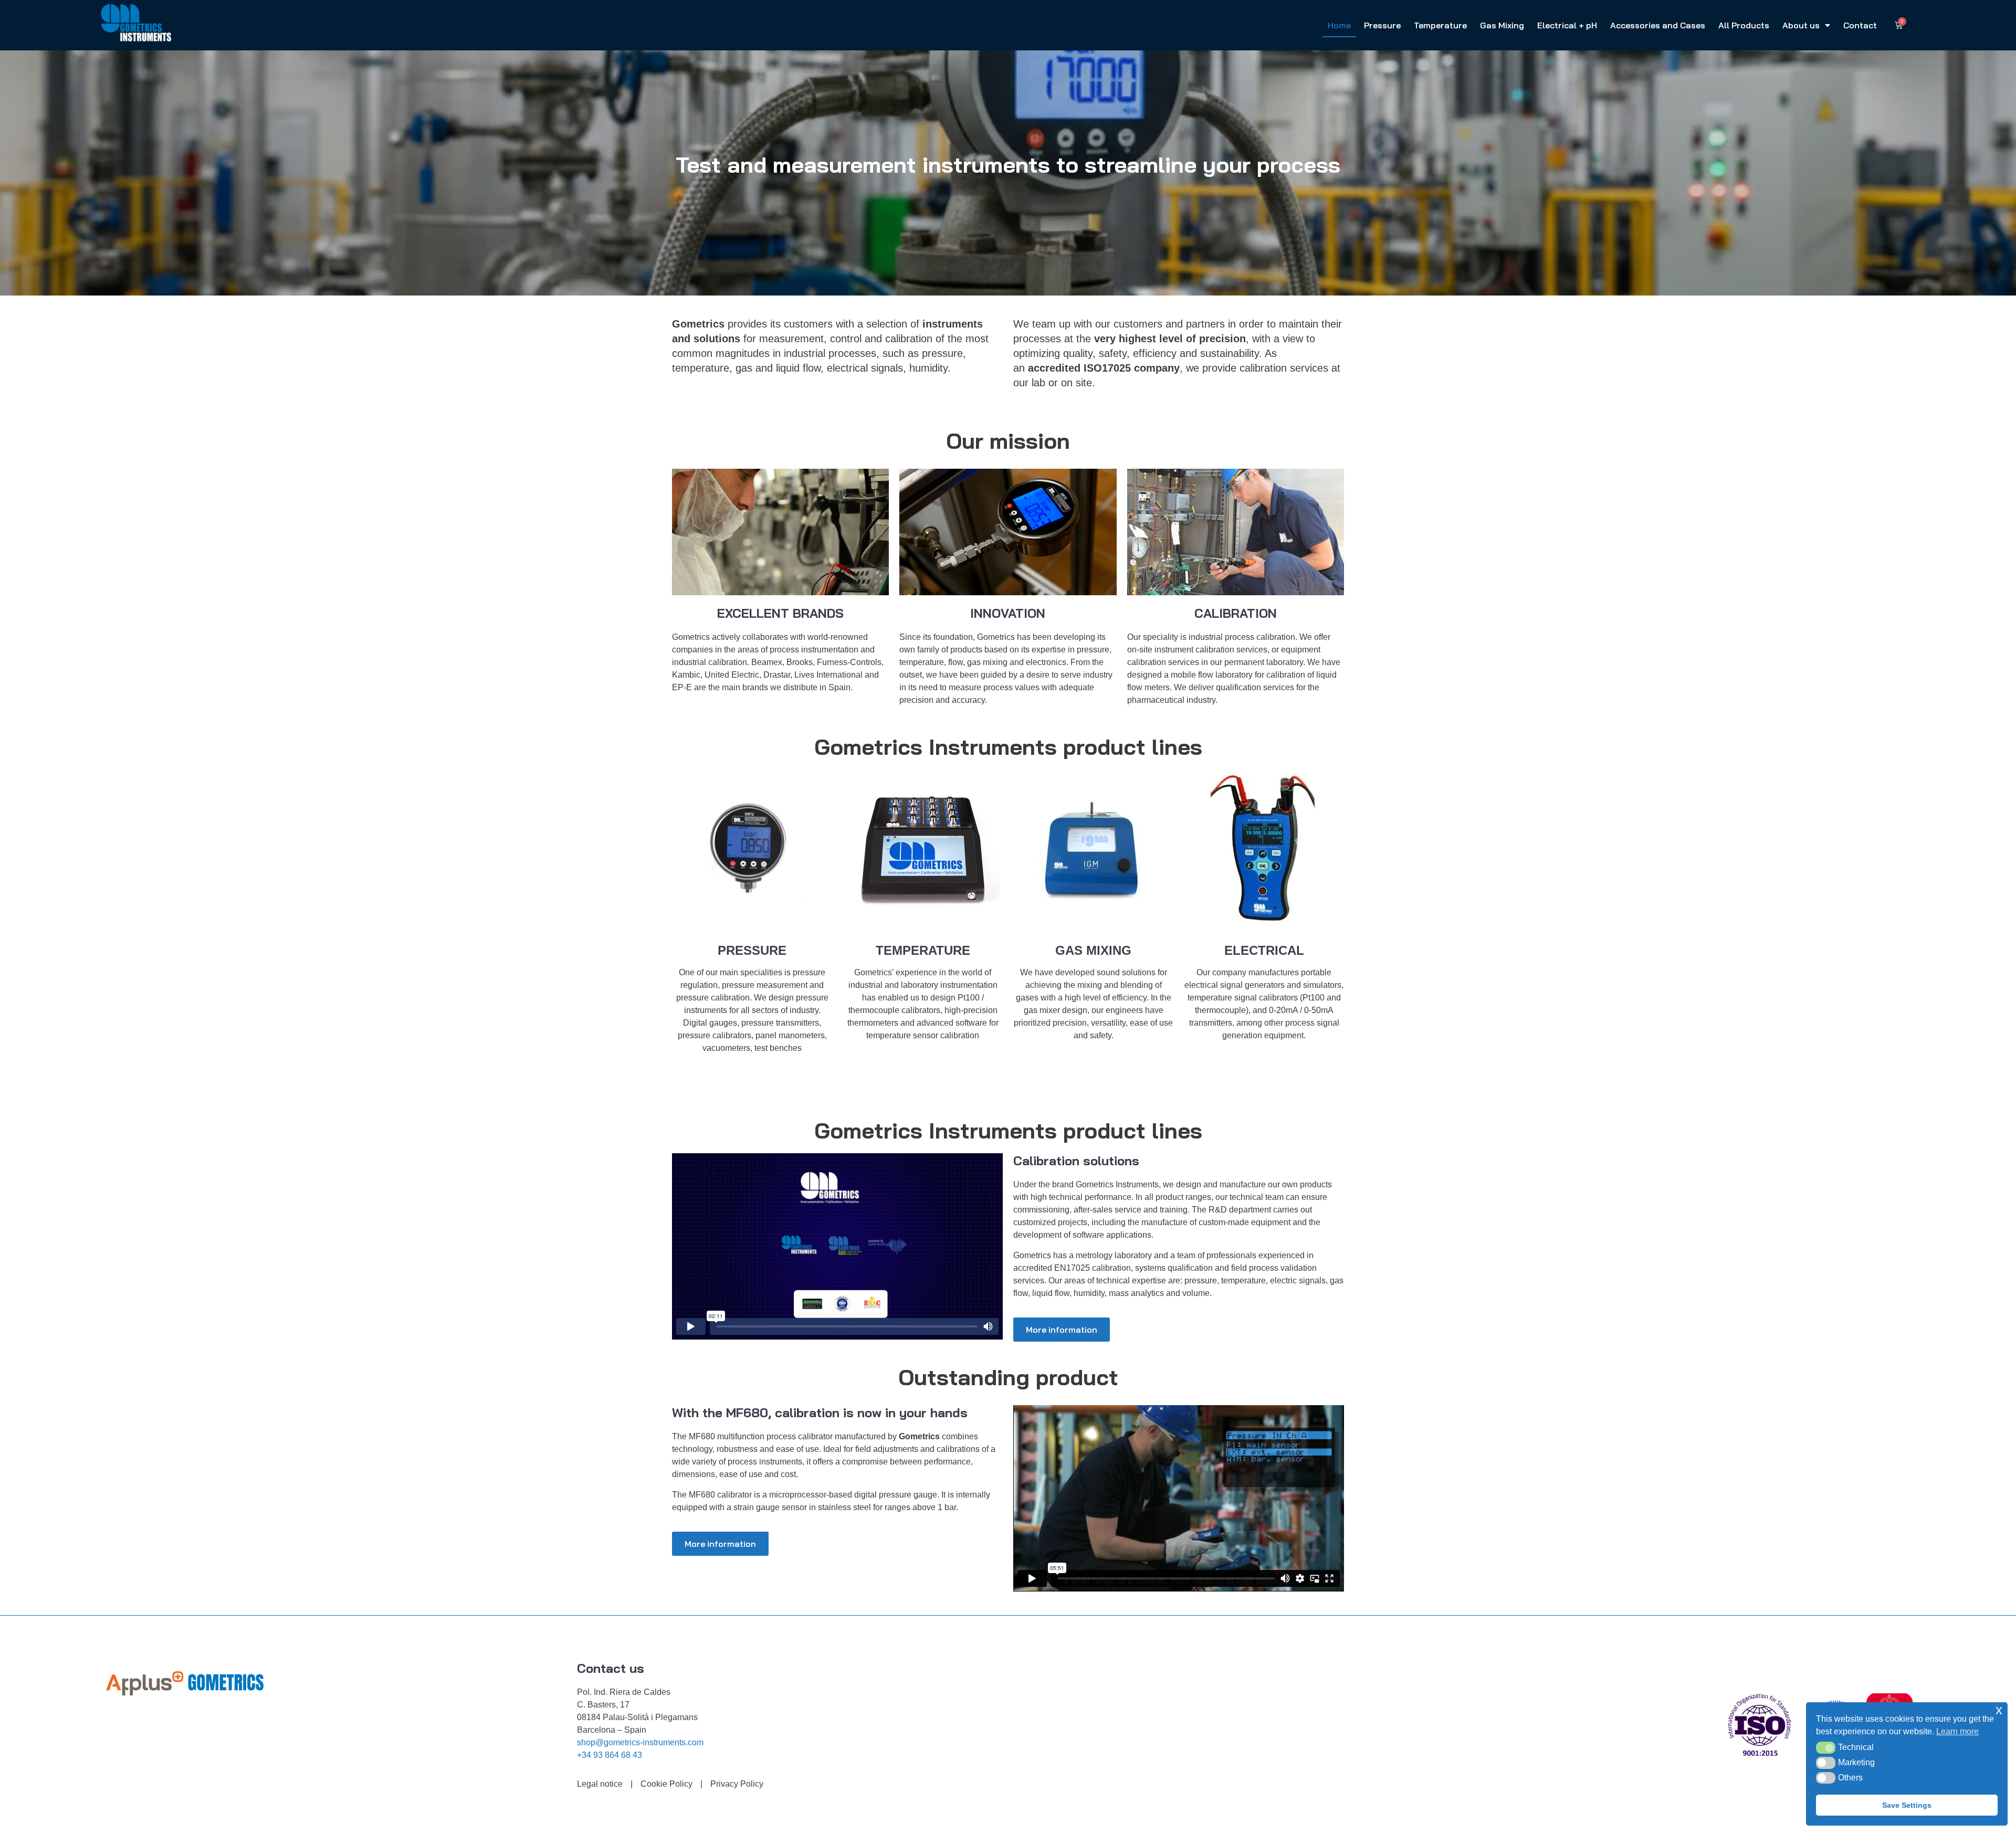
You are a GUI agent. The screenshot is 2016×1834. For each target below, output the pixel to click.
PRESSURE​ (752, 950)
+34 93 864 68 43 (610, 1755)
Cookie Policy (666, 1784)
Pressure (1382, 25)
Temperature (1440, 25)
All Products (1744, 25)
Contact (1860, 25)
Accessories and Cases (1658, 25)
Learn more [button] (1957, 1731)
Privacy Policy (737, 1784)
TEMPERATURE (923, 950)
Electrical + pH (1567, 25)
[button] (1826, 1747)
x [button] (1999, 1710)
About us (1801, 25)
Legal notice (600, 1784)
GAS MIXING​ (1093, 950)
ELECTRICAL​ (1264, 950)
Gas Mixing (1502, 25)
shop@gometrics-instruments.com (640, 1742)
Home (1339, 25)
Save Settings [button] (1907, 1805)
